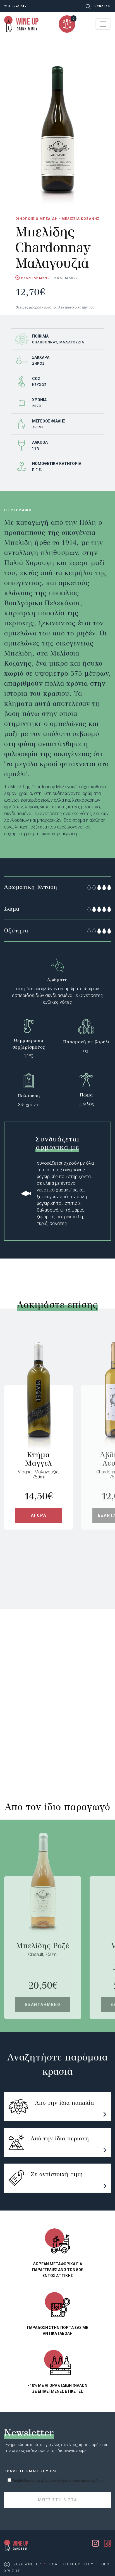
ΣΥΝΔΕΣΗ (103, 6)
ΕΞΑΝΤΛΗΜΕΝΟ (43, 2005)
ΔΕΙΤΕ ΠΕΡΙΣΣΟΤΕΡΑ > (29, 1743)
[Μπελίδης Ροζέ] (43, 1909)
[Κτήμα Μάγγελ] (39, 1418)
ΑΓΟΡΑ (39, 1515)
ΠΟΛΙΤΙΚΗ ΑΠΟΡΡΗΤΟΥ (71, 2564)
